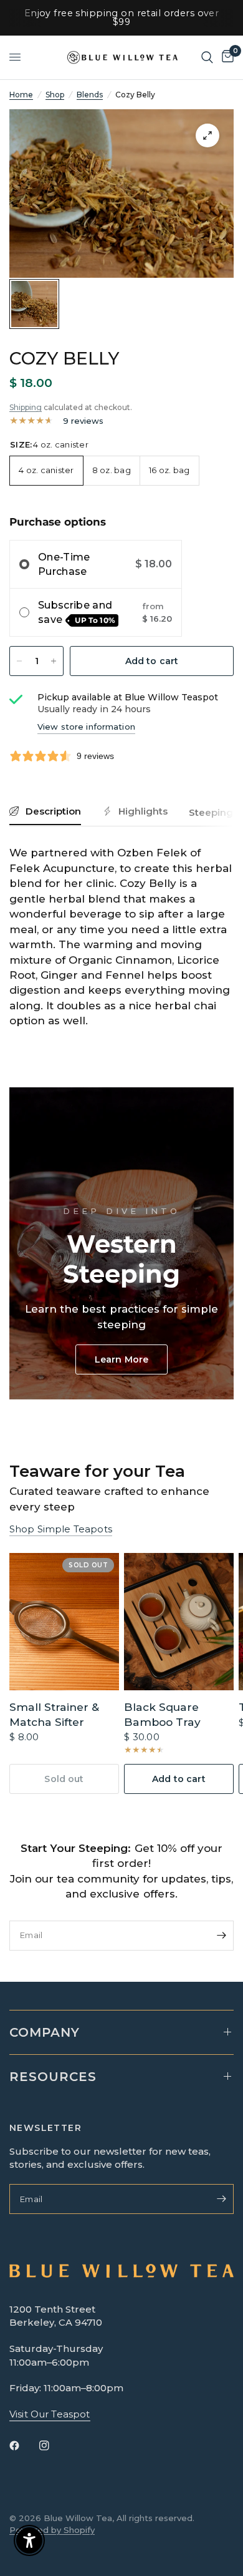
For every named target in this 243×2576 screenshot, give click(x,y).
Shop (55, 95)
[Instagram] (53, 2446)
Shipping (26, 407)
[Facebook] (23, 2446)
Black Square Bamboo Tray (162, 1714)
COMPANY (45, 2032)
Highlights (143, 811)
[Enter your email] (221, 1936)
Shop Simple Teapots (61, 1529)
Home (21, 95)
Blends (90, 95)
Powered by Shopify (52, 2530)
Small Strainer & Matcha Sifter (54, 1714)
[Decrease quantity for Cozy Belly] (19, 661)
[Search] (207, 57)
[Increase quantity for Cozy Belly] (54, 661)
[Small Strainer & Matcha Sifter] (64, 1622)
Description (53, 811)
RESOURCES (53, 2077)
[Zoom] (207, 135)
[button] (121, 1359)
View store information (86, 727)
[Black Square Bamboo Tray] (179, 1622)
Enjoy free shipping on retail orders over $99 (122, 17)
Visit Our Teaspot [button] (50, 2414)
